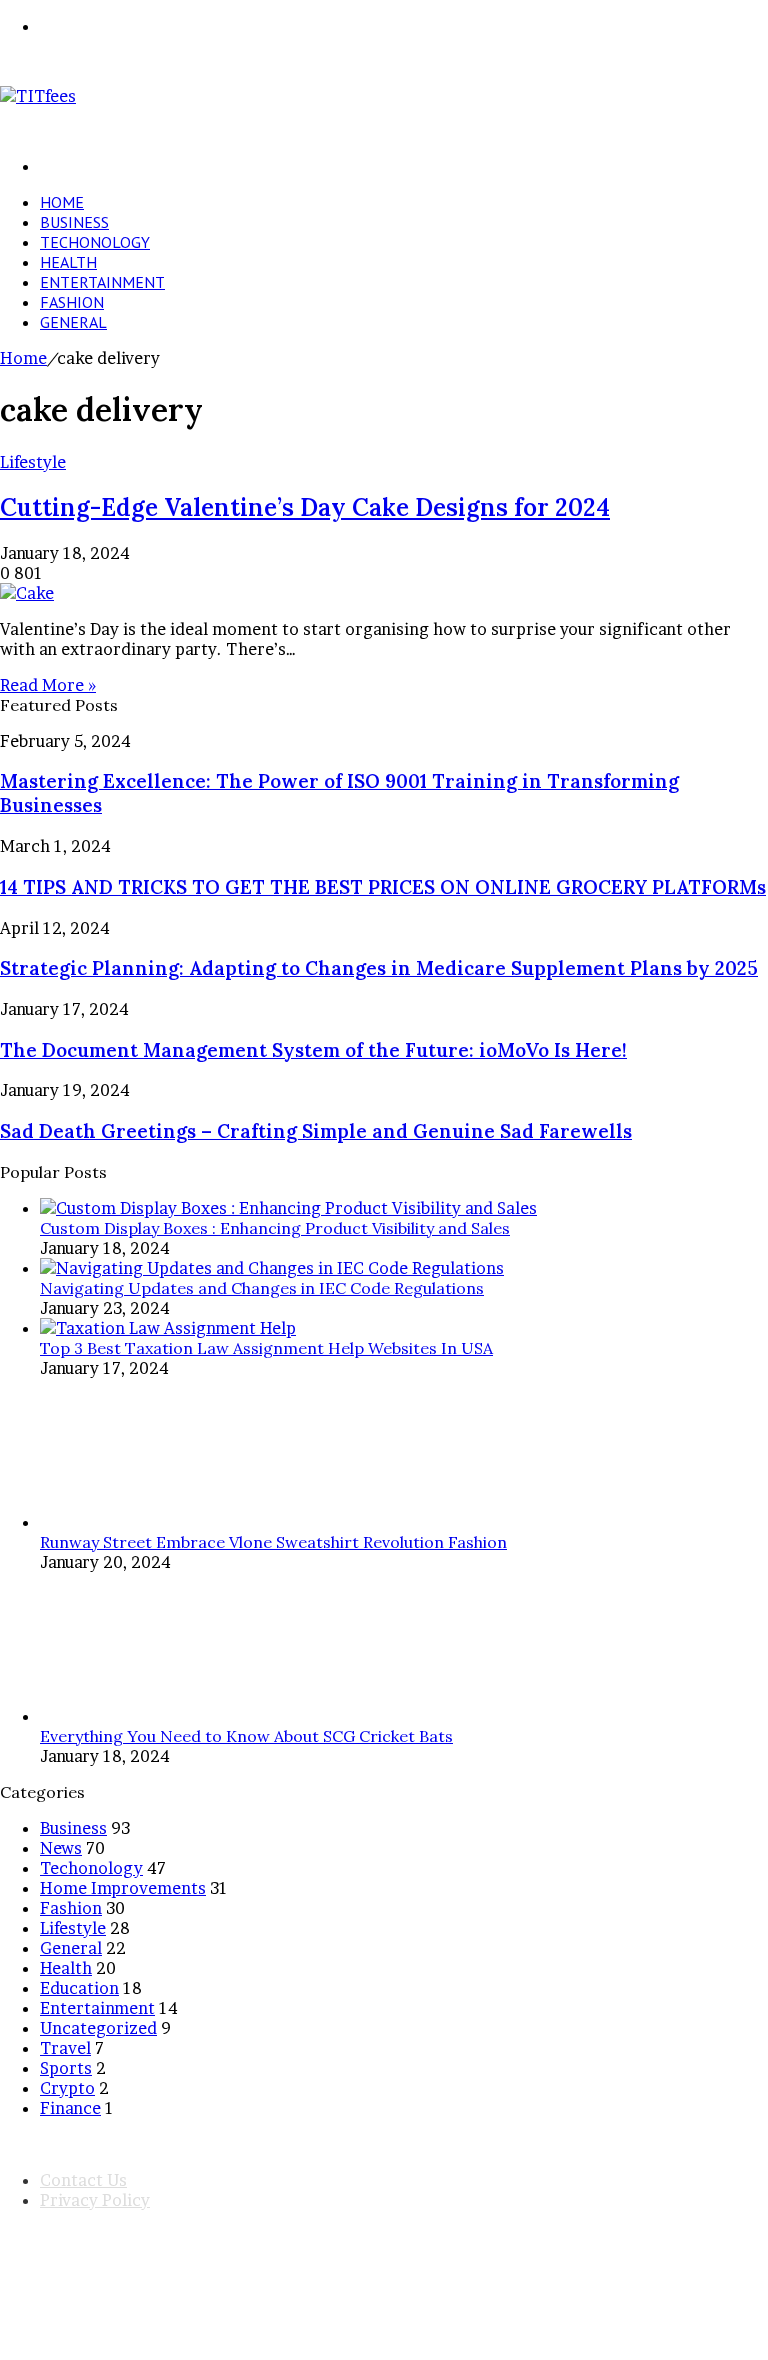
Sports (66, 2068)
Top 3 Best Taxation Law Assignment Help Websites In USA (266, 1348)
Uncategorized (98, 2028)
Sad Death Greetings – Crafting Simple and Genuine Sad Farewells (316, 1131)
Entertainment (102, 282)
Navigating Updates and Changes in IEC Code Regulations (262, 1288)
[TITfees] (38, 96)
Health (68, 262)
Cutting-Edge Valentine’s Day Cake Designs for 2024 (305, 507)
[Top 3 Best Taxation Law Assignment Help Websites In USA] (168, 1328)
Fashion (72, 302)
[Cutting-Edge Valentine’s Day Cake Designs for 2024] (27, 593)
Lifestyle (33, 462)
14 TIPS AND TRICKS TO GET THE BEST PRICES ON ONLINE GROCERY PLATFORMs (383, 887)
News (61, 1848)
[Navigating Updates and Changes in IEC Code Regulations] (272, 1268)
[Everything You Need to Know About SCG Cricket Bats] (115, 1716)
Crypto (67, 2088)
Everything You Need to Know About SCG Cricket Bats (246, 1736)
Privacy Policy (95, 2200)
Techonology (95, 242)
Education (79, 1988)
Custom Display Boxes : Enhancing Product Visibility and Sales (275, 1228)
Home (62, 202)
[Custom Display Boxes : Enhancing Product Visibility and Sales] (288, 1208)
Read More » (48, 685)
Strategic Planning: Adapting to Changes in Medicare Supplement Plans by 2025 (379, 968)
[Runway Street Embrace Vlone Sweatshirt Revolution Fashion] (115, 1522)
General (73, 322)
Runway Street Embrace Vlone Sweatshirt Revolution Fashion (273, 1542)
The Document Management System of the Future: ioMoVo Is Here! (313, 1050)
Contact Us (83, 2180)
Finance (70, 2108)
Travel (65, 2048)
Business (74, 222)
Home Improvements (123, 1888)
